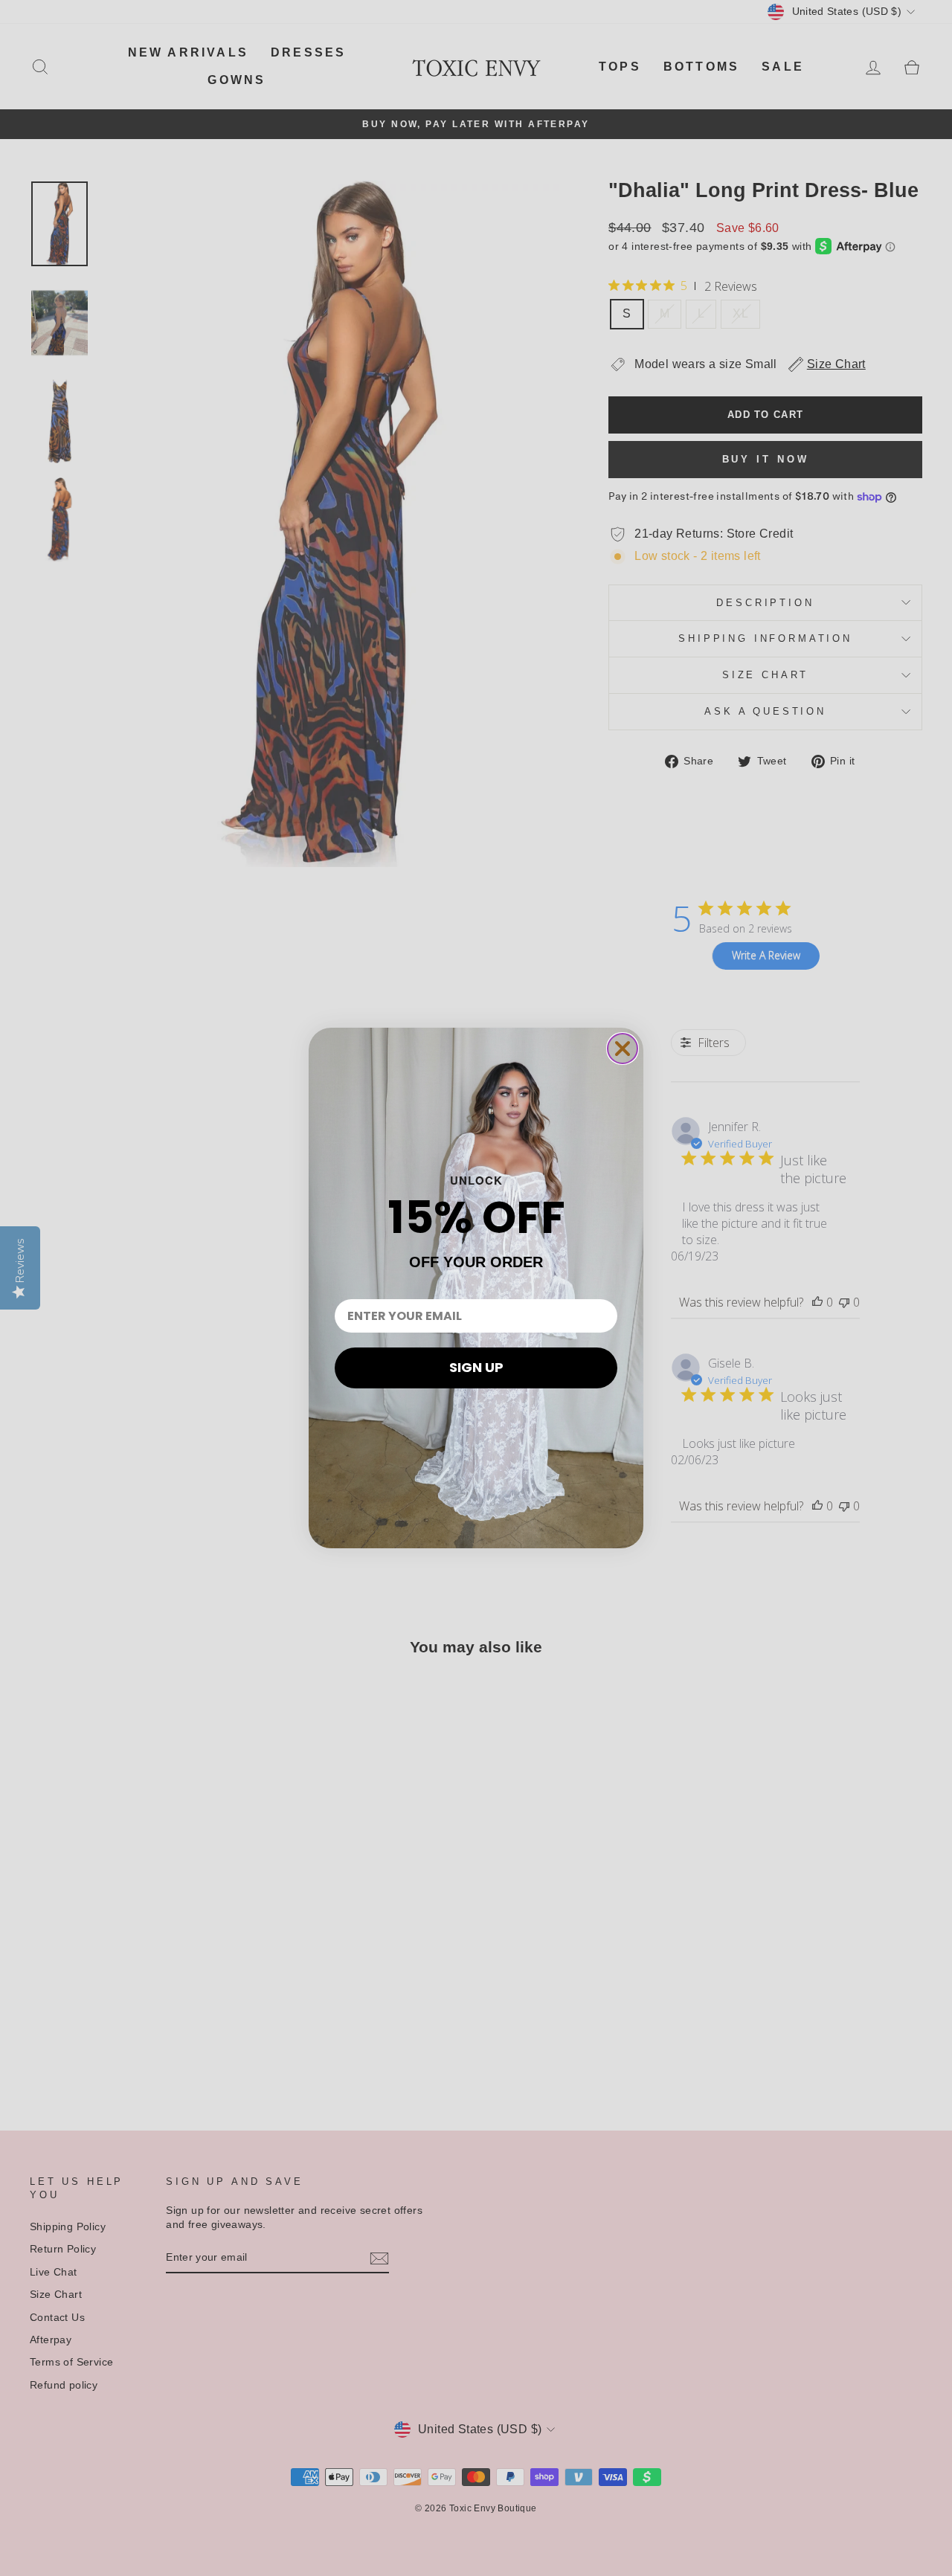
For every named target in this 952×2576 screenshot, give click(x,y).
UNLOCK (476, 1180)
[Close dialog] (623, 1049)
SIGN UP (476, 1367)
